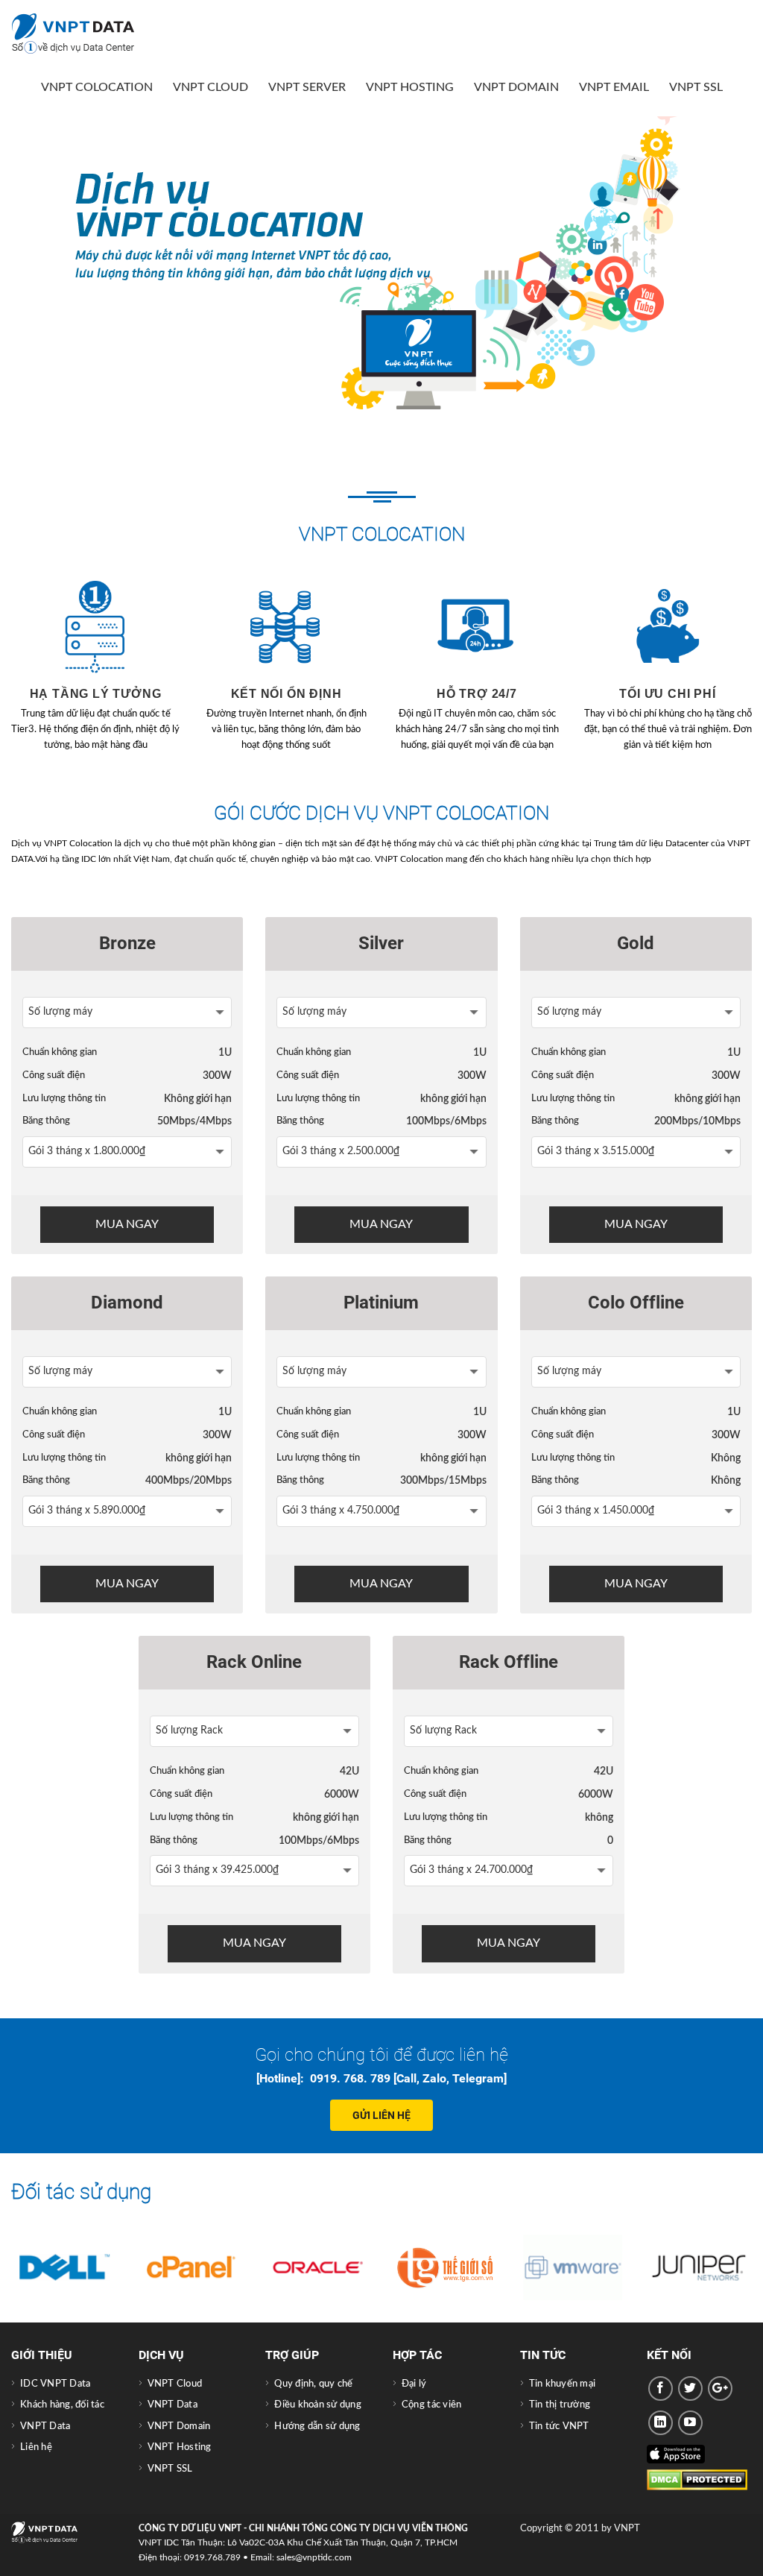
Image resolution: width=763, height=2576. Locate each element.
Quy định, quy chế (313, 2384)
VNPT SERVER (307, 87)
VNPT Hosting (180, 2447)
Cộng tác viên (431, 2405)
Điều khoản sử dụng (318, 2405)
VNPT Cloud (175, 2384)
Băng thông (46, 1121)
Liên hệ (36, 2447)
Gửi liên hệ (381, 2115)
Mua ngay (127, 1224)
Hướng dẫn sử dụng (317, 2426)
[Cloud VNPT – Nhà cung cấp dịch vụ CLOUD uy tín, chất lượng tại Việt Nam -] (86, 34)
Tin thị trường (560, 2405)
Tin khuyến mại (563, 2384)
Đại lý (414, 2384)
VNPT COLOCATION (97, 87)
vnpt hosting (410, 87)
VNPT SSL (696, 87)
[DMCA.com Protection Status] (697, 2480)
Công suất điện (54, 1075)
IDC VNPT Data (55, 2384)
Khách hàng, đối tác (62, 2405)
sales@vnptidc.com (314, 2557)
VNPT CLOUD (210, 87)
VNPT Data (45, 2426)
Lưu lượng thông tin (64, 1098)
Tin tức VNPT (559, 2426)
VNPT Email (614, 87)
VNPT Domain (516, 87)
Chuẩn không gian (60, 1052)
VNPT (627, 2529)
